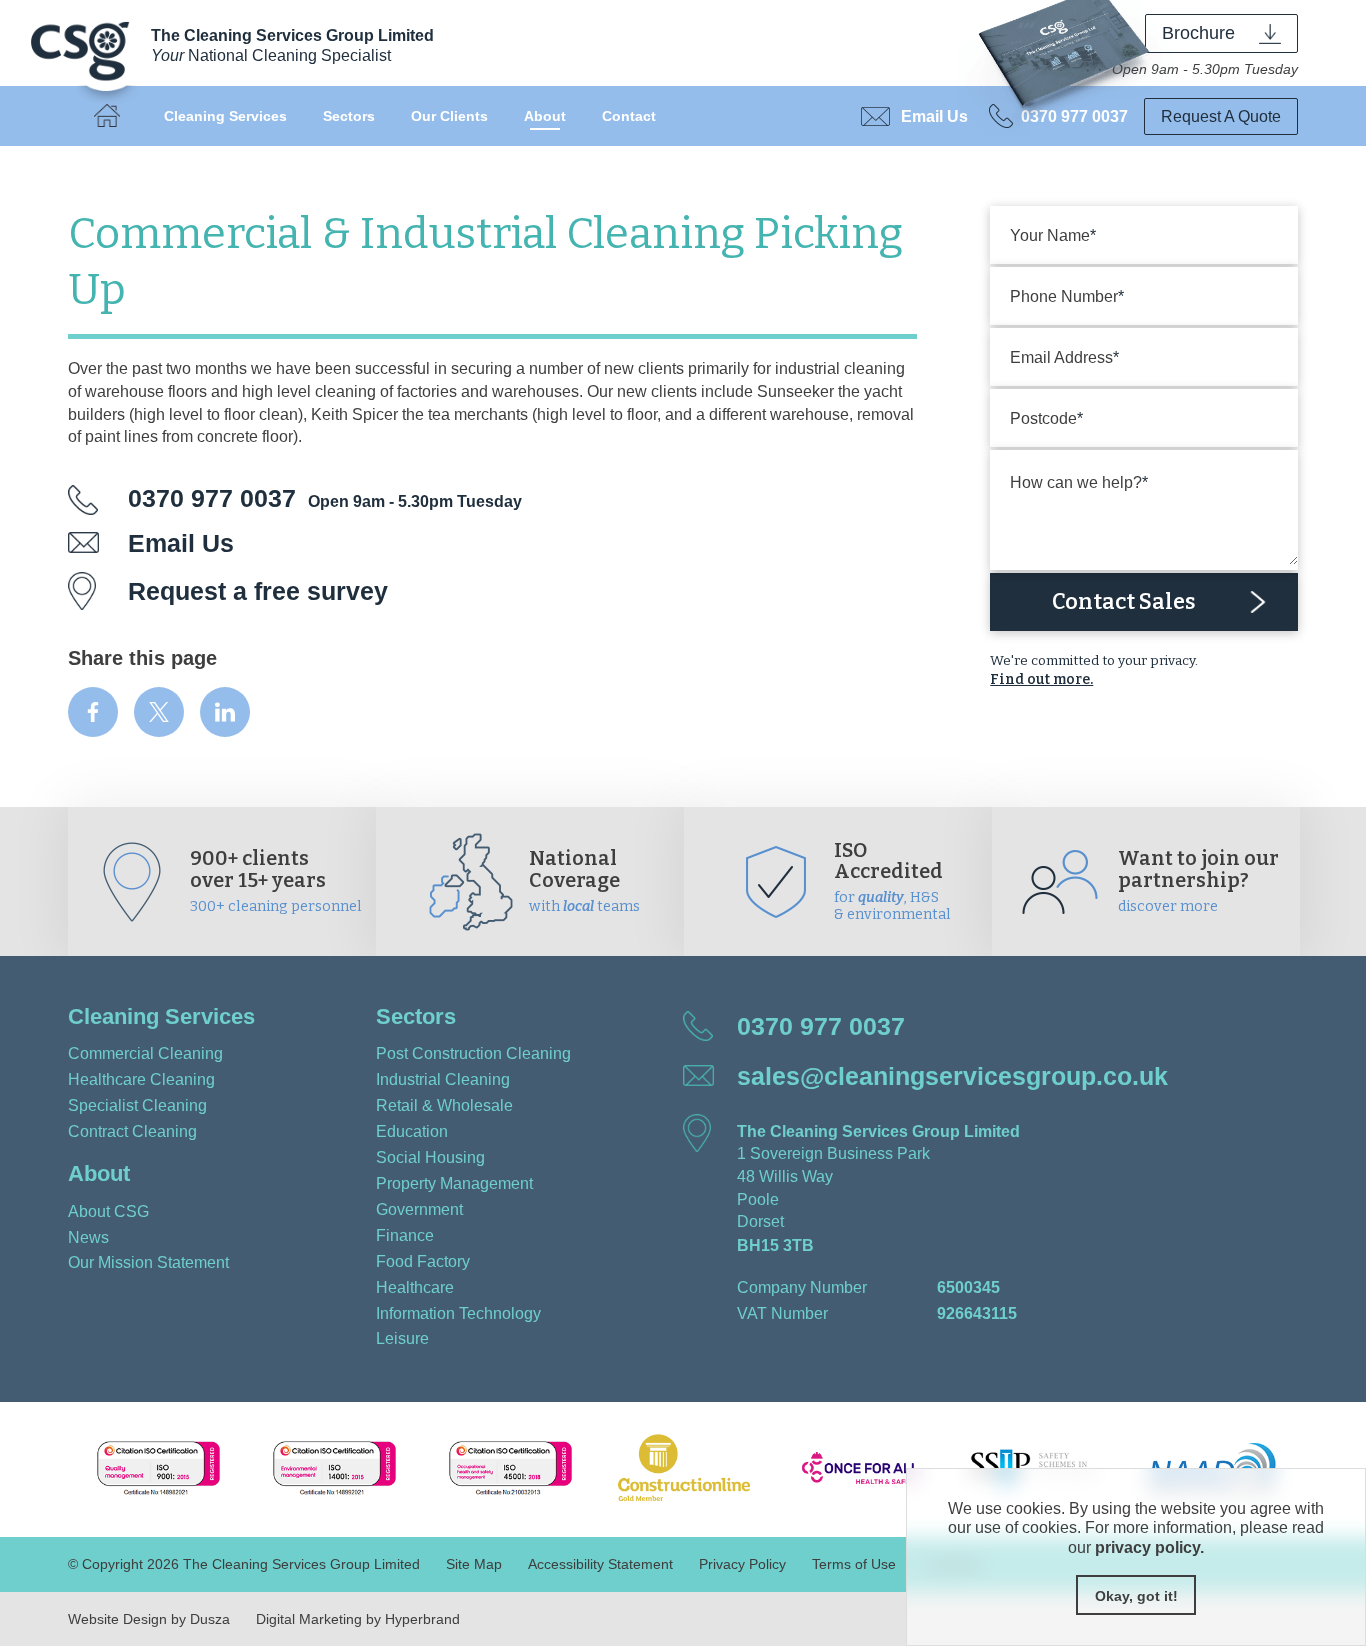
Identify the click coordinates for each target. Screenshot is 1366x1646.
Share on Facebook (93, 712)
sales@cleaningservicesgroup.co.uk (952, 1076)
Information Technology (458, 1313)
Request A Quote (1221, 116)
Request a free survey (258, 591)
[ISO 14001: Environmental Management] (332, 1469)
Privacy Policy (742, 1564)
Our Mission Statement (148, 1262)
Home (107, 116)
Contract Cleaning (132, 1131)
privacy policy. (1149, 1547)
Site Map (474, 1564)
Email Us (934, 116)
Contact (629, 116)
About (545, 116)
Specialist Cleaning (137, 1105)
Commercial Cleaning (145, 1053)
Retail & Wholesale (444, 1105)
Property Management (454, 1183)
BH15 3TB (775, 1245)
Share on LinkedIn (225, 712)
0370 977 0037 (1074, 116)
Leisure (402, 1338)
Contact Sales (1124, 602)
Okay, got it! (1136, 1596)
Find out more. (1041, 679)
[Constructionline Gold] (684, 1469)
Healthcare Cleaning (141, 1079)
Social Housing (430, 1157)
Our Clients (449, 116)
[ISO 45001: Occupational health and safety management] (508, 1469)
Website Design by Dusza (149, 1619)
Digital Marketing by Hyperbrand (358, 1619)
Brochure (1198, 33)
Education (412, 1131)
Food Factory (423, 1261)
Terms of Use (854, 1564)
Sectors (349, 116)
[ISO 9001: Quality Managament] (156, 1469)
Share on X (159, 712)
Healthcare (415, 1287)
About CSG (108, 1211)
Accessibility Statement (600, 1564)
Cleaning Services (225, 116)
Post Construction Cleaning (473, 1053)
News (88, 1237)
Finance (405, 1235)
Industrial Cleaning (443, 1079)
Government (419, 1209)
